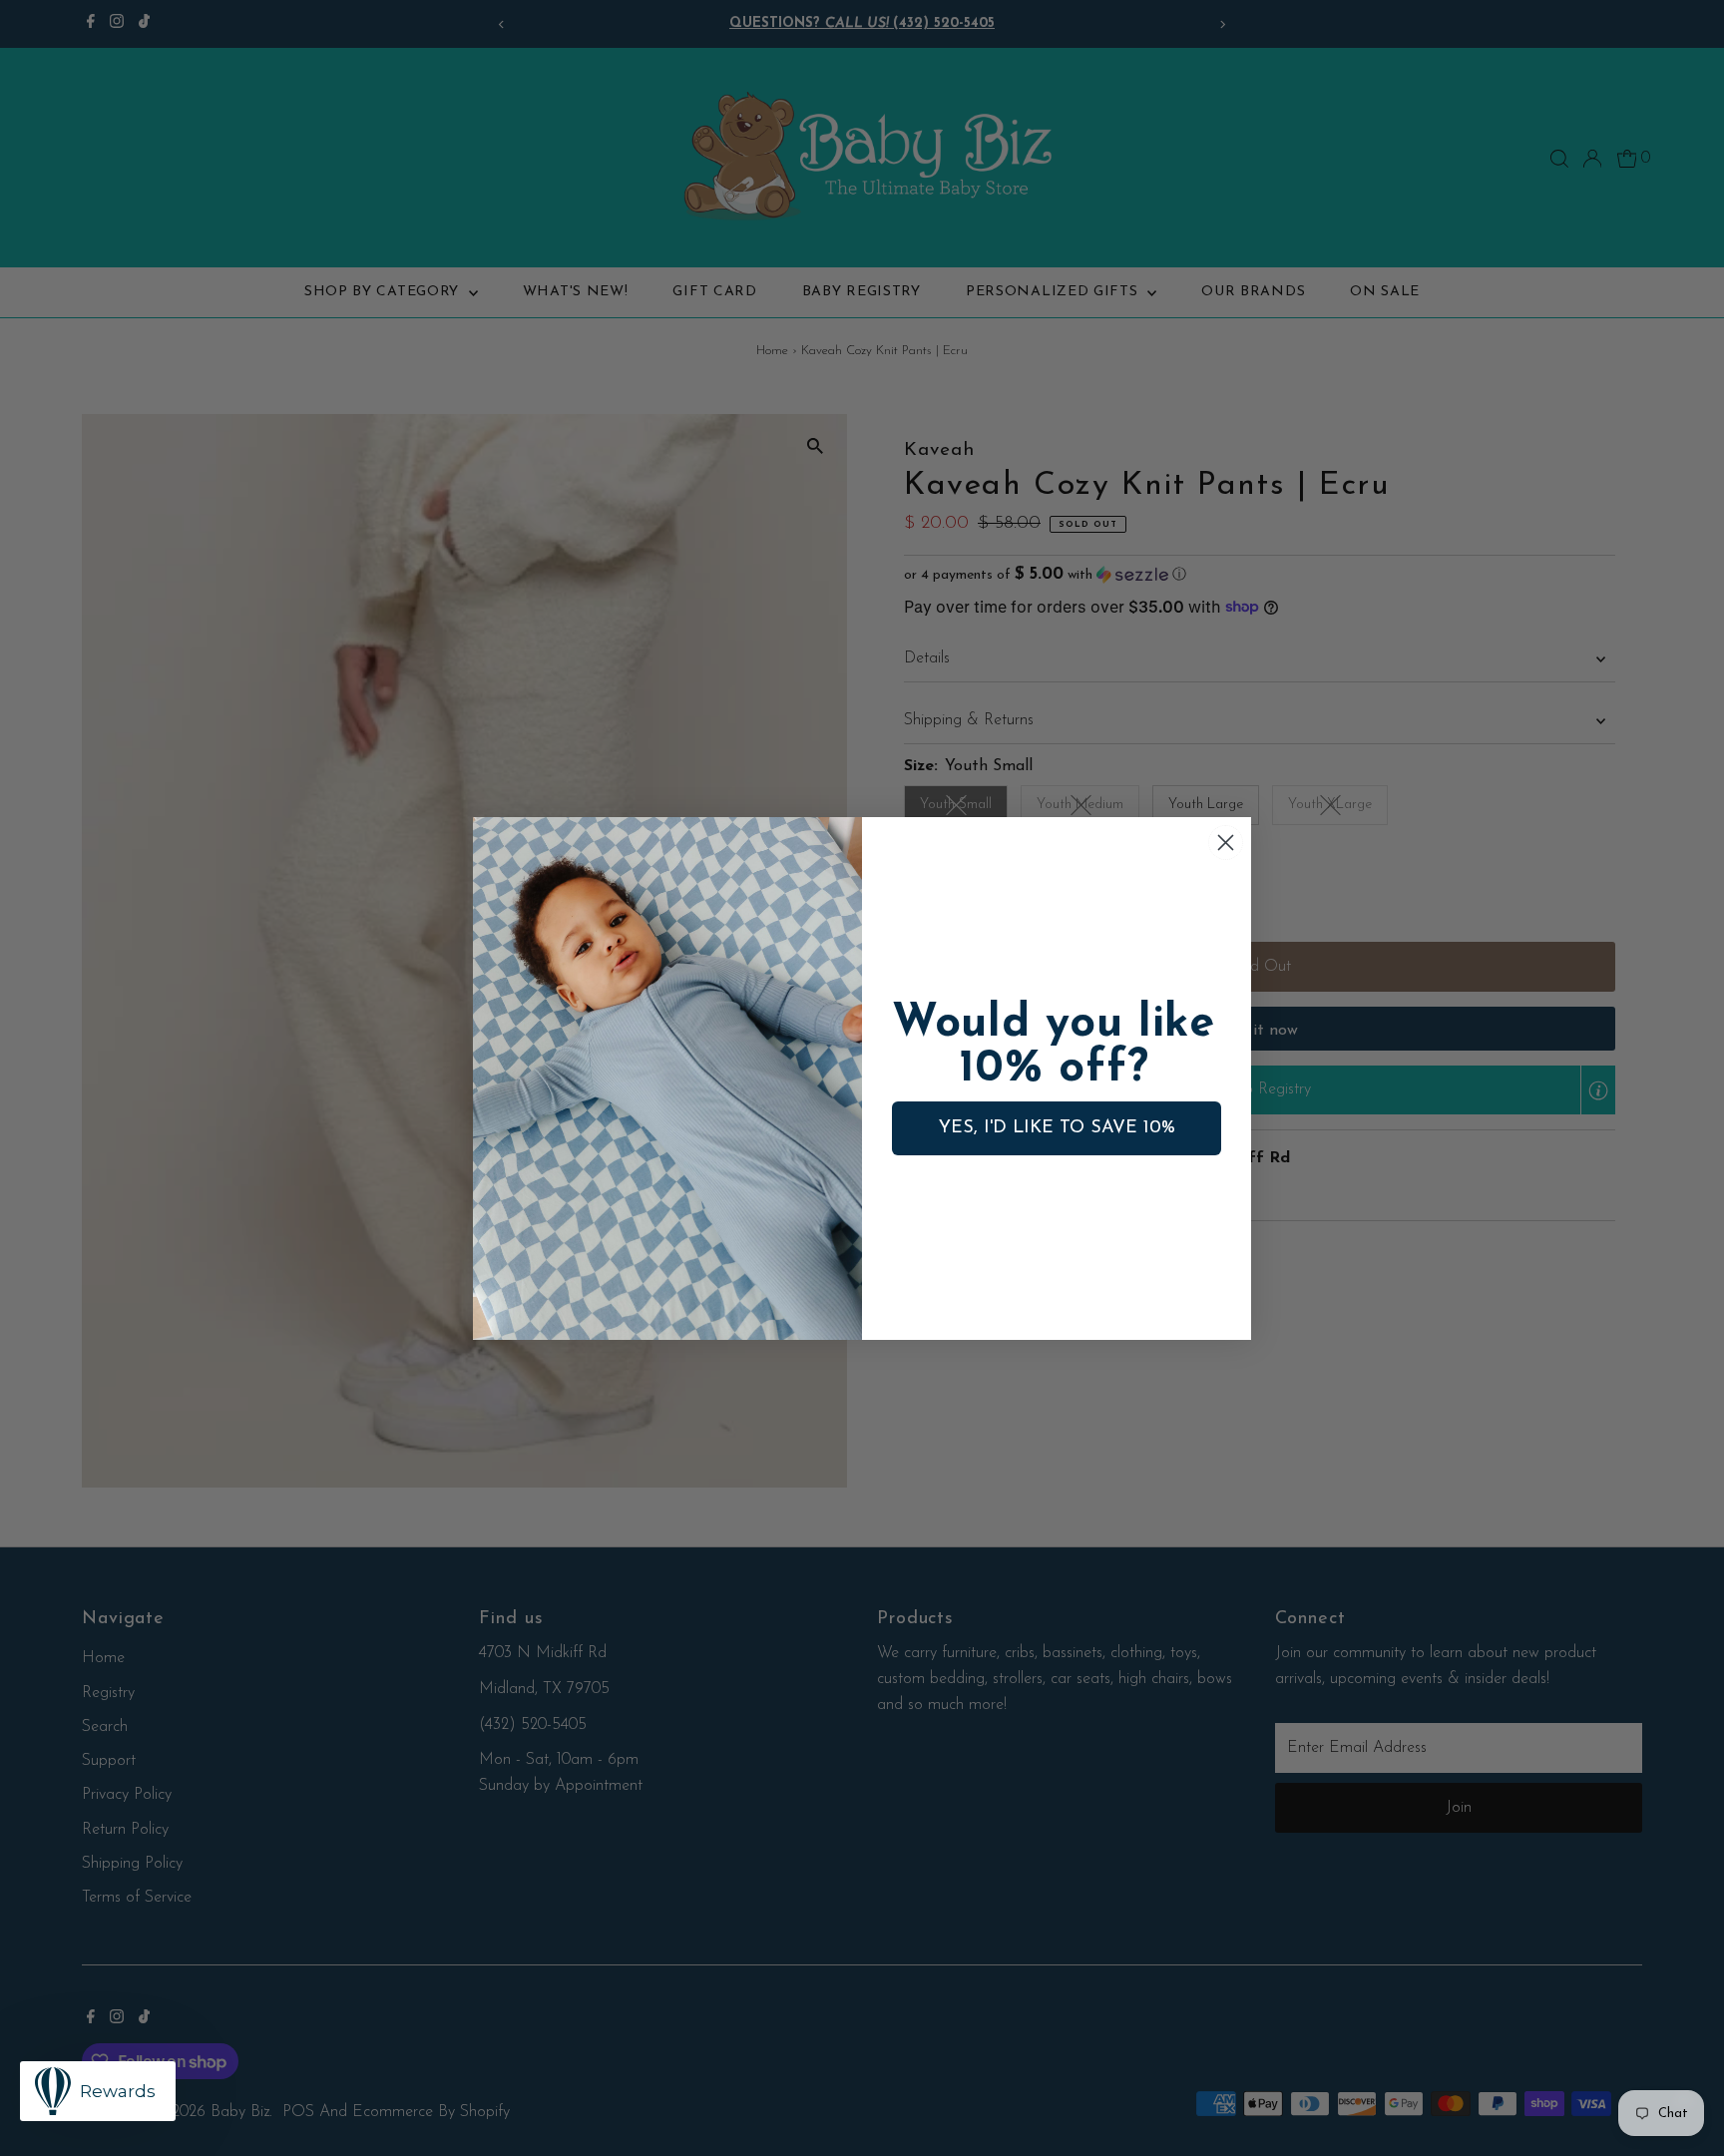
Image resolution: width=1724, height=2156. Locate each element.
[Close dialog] (1226, 843)
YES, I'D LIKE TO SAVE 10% (1057, 1128)
